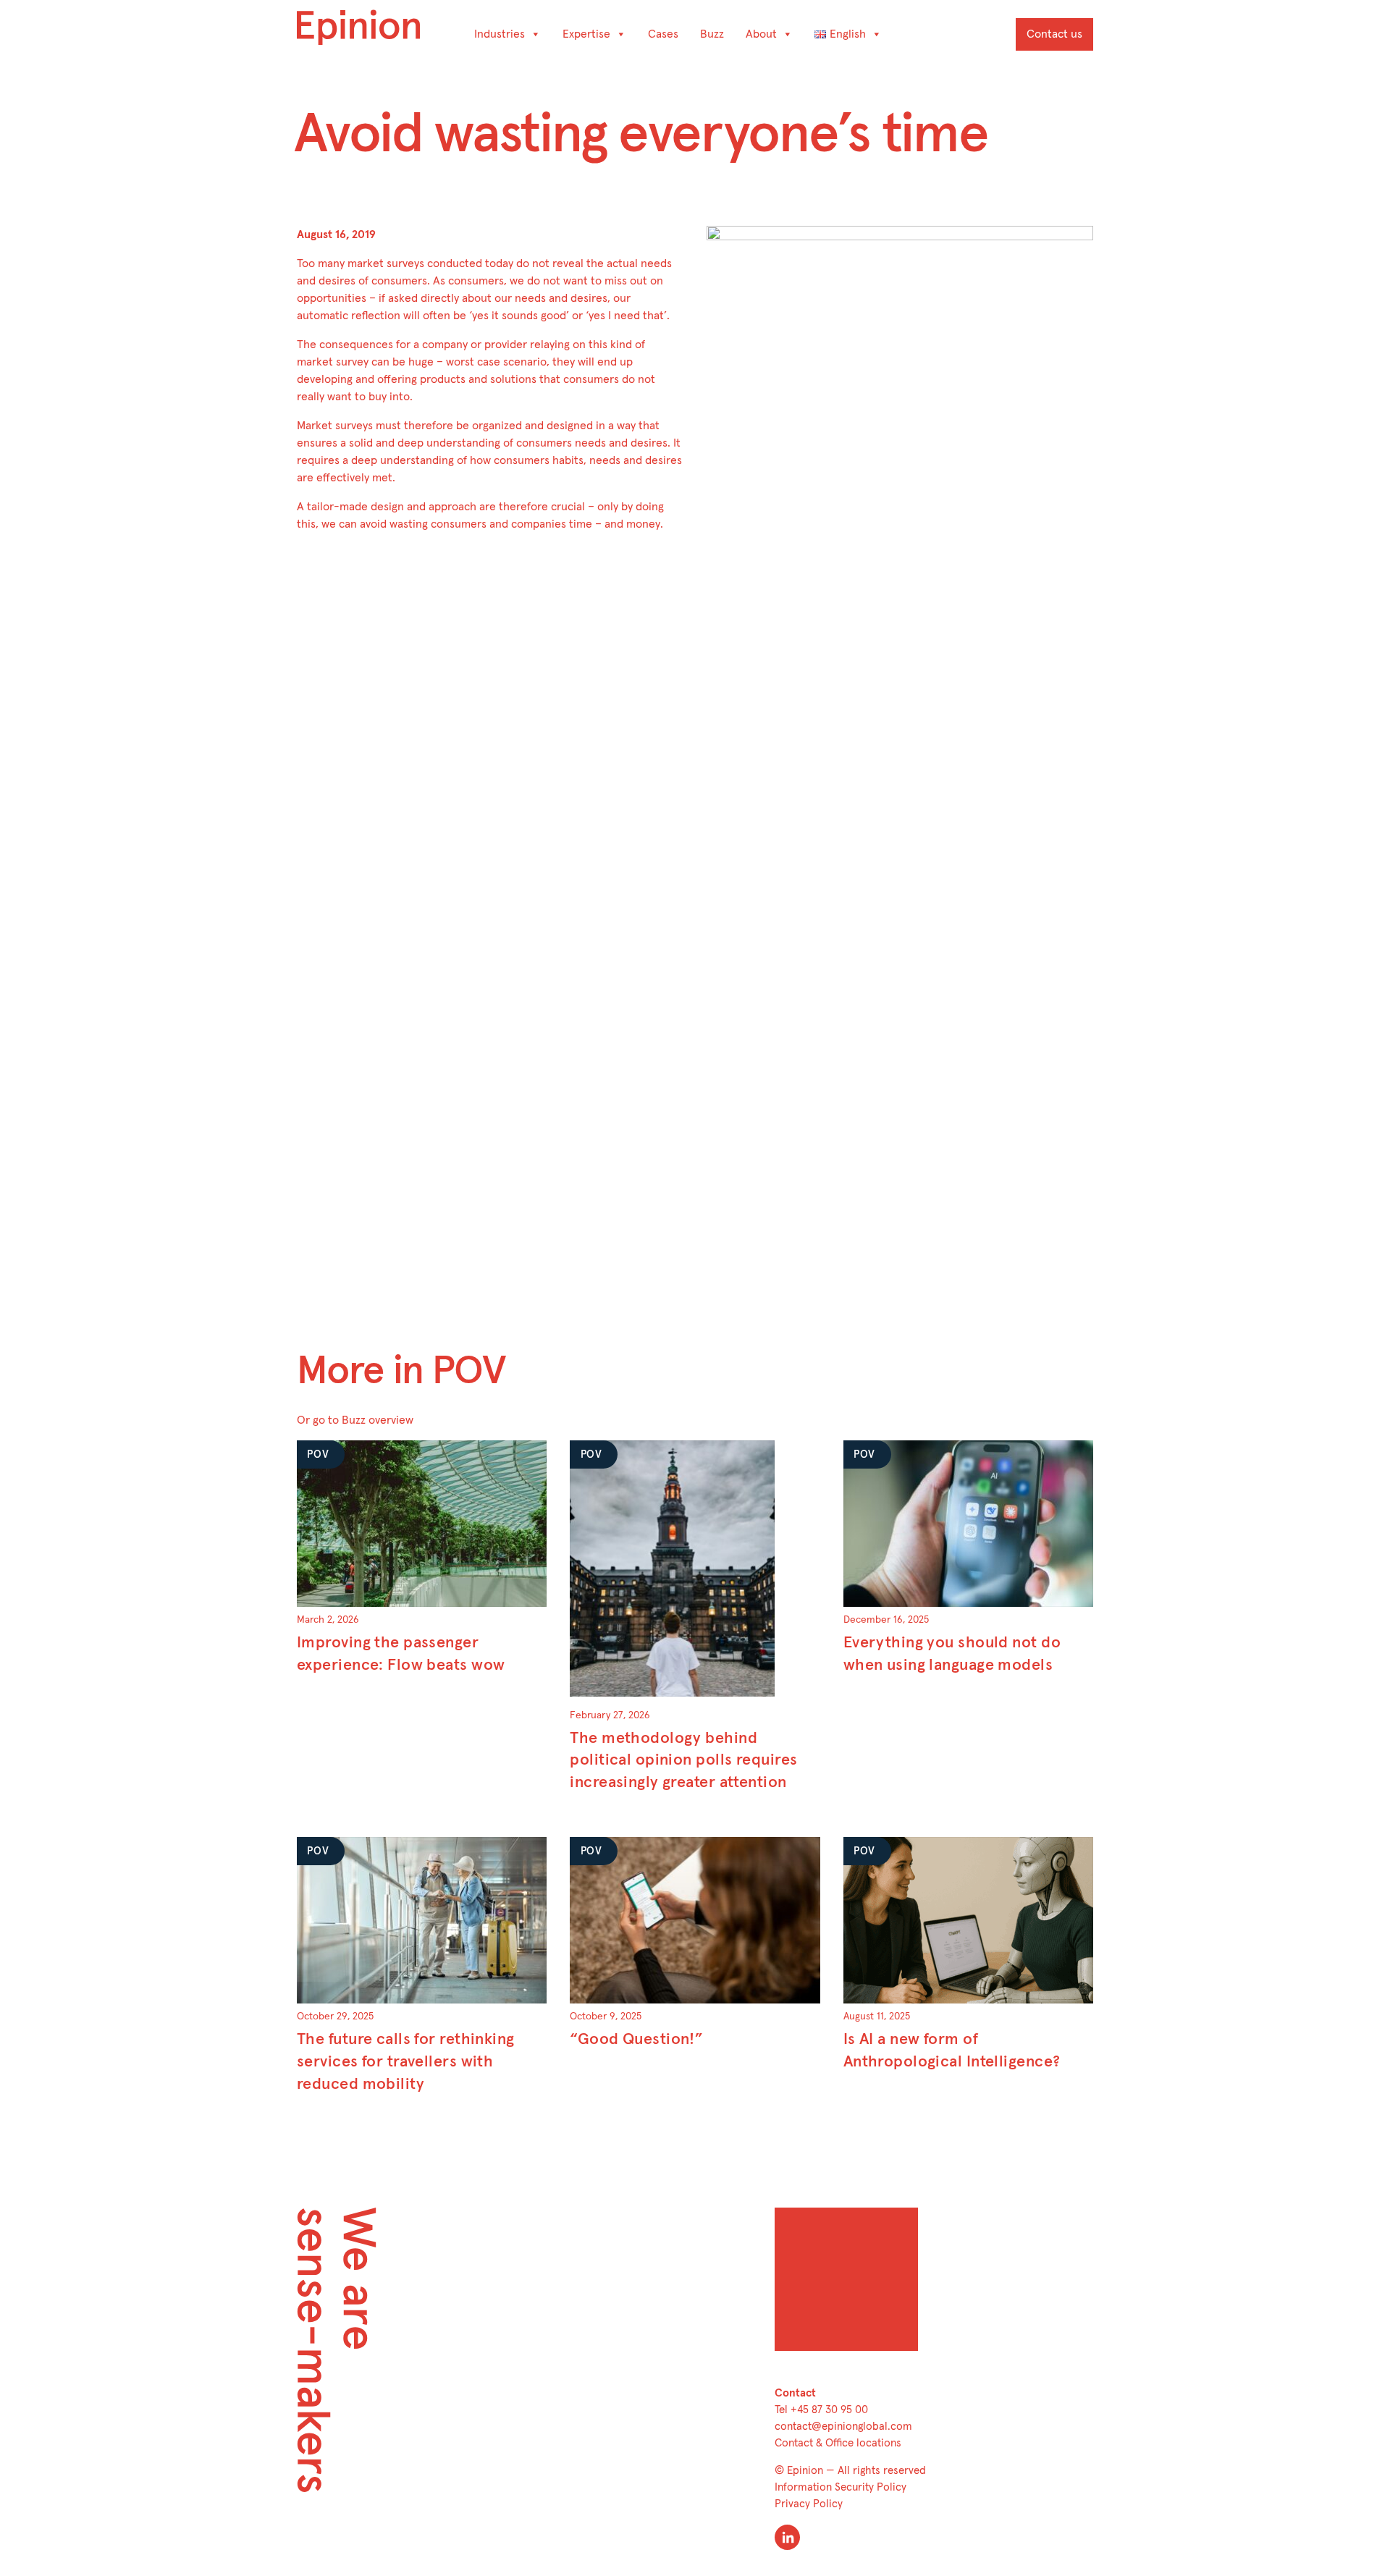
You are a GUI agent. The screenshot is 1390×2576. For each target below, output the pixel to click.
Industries (500, 34)
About (761, 34)
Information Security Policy (841, 2487)
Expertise (586, 34)
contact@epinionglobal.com (843, 2427)
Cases (663, 34)
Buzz (712, 34)
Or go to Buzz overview (355, 1420)
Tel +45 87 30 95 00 (821, 2410)
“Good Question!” (636, 2040)
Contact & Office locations (838, 2443)
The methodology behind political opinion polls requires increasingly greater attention (683, 1761)
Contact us (1054, 34)
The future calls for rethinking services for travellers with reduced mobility (406, 2062)
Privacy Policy (809, 2504)
